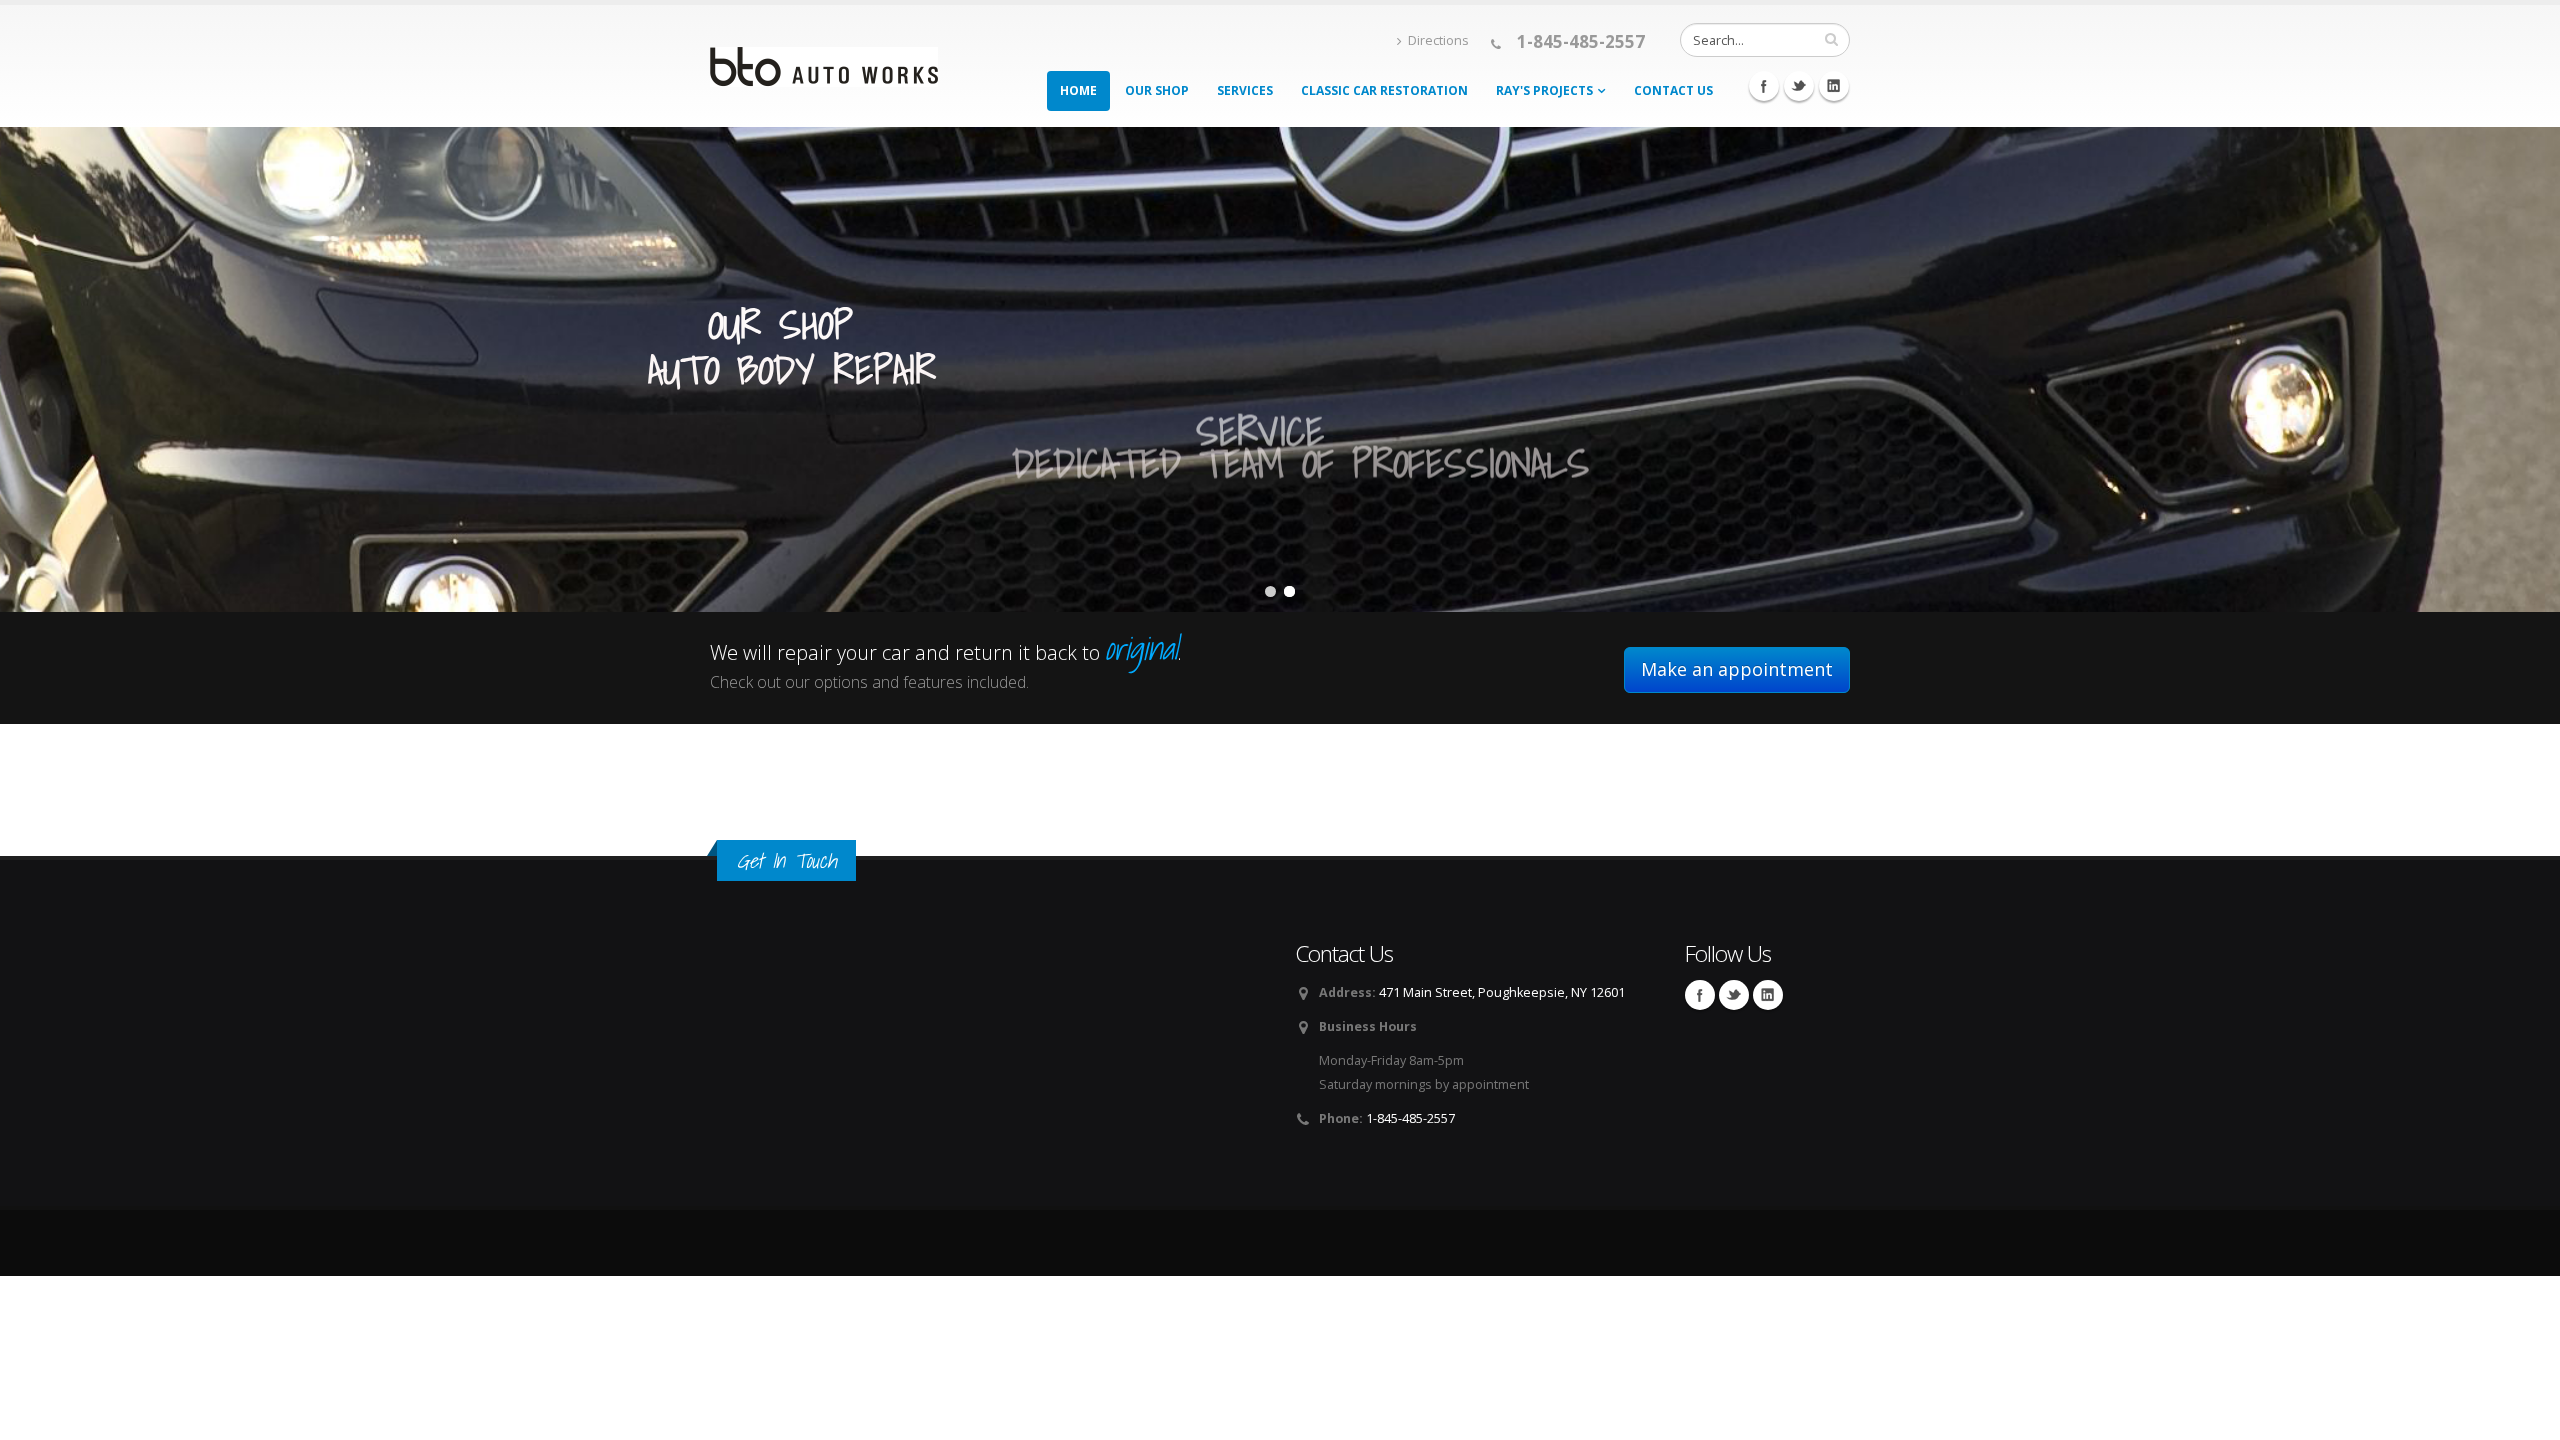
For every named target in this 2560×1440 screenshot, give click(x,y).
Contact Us (1673, 90)
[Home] (824, 60)
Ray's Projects (1544, 90)
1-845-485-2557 (1581, 41)
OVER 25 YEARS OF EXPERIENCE (1595, 318)
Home (1078, 90)
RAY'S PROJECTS (1602, 277)
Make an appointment (1737, 669)
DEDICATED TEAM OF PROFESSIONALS (1300, 472)
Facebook (1764, 86)
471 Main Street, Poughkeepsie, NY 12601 (1502, 992)
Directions (1438, 40)
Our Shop (1157, 90)
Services (1245, 90)
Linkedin (1834, 86)
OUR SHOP (780, 325)
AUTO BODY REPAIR (792, 372)
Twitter (1799, 86)
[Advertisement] (364, 1321)
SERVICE (1260, 423)
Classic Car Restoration (1384, 90)
